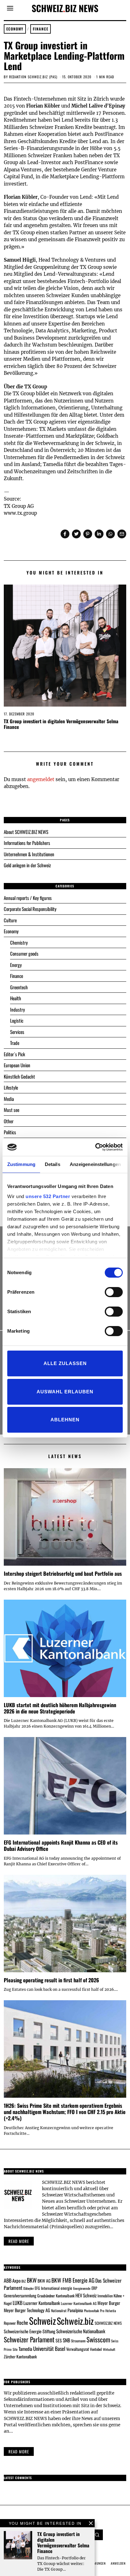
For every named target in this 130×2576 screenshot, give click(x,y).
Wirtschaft (109, 2349)
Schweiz (42, 2321)
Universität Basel (49, 2348)
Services (17, 1032)
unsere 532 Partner (48, 1196)
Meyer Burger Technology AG (27, 2310)
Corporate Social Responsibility (30, 909)
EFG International (47, 2288)
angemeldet (41, 779)
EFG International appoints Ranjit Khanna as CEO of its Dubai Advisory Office (61, 1845)
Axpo (16, 2280)
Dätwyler (29, 2288)
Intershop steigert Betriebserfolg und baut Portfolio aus (63, 1573)
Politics (10, 1132)
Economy (15, 29)
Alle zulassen (65, 1363)
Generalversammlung (20, 2296)
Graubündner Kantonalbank (56, 2296)
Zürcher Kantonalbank (20, 2357)
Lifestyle (11, 1087)
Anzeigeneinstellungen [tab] (95, 1164)
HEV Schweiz (86, 2295)
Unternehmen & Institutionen (29, 854)
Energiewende (82, 2288)
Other (9, 1121)
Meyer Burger (109, 2303)
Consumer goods (24, 953)
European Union (17, 1065)
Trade (15, 1043)
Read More (19, 2451)
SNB (66, 2340)
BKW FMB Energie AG (73, 2280)
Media (9, 1099)
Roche (22, 2323)
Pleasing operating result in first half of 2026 (51, 1980)
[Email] (122, 534)
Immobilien (105, 2296)
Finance (41, 29)
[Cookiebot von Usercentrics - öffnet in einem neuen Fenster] (95, 1147)
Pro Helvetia (108, 2311)
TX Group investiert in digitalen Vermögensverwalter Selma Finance (61, 724)
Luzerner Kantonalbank (42, 2303)
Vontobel (96, 2349)
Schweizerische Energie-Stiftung (30, 2331)
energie (66, 2288)
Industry (18, 1009)
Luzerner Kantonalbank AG (79, 2303)
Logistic (17, 1020)
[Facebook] (65, 534)
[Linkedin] (99, 534)
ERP (94, 2288)
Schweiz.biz (75, 2321)
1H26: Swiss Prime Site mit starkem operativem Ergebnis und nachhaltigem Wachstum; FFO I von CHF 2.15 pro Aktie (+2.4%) (65, 2112)
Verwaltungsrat (78, 2349)
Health (16, 998)
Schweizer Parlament (29, 2339)
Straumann (78, 2341)
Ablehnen (65, 1420)
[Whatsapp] (110, 534)
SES (59, 2340)
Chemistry (19, 942)
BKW (32, 2280)
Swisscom (98, 2339)
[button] (98, 2535)
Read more (19, 2241)
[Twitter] (76, 534)
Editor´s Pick (14, 1054)
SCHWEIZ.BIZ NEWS (108, 2323)
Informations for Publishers (27, 843)
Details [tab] (53, 1164)
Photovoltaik (92, 2311)
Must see (12, 1110)
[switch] (114, 1292)
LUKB (18, 2303)
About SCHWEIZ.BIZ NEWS (26, 832)
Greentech (19, 987)
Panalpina (75, 2310)
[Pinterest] (88, 534)
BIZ (24, 2281)
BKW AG (44, 2281)
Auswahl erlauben (65, 1392)
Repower (10, 2323)
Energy (16, 965)
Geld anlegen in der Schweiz (27, 865)
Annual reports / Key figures (28, 898)
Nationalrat (59, 2310)
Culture (10, 920)
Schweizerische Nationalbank (81, 2331)
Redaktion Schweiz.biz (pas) (33, 77)
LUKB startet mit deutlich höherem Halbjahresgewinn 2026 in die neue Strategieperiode (60, 1708)
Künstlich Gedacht (19, 1076)
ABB (8, 2280)
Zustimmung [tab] (21, 1164)
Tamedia (25, 2349)
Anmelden (118, 2563)
